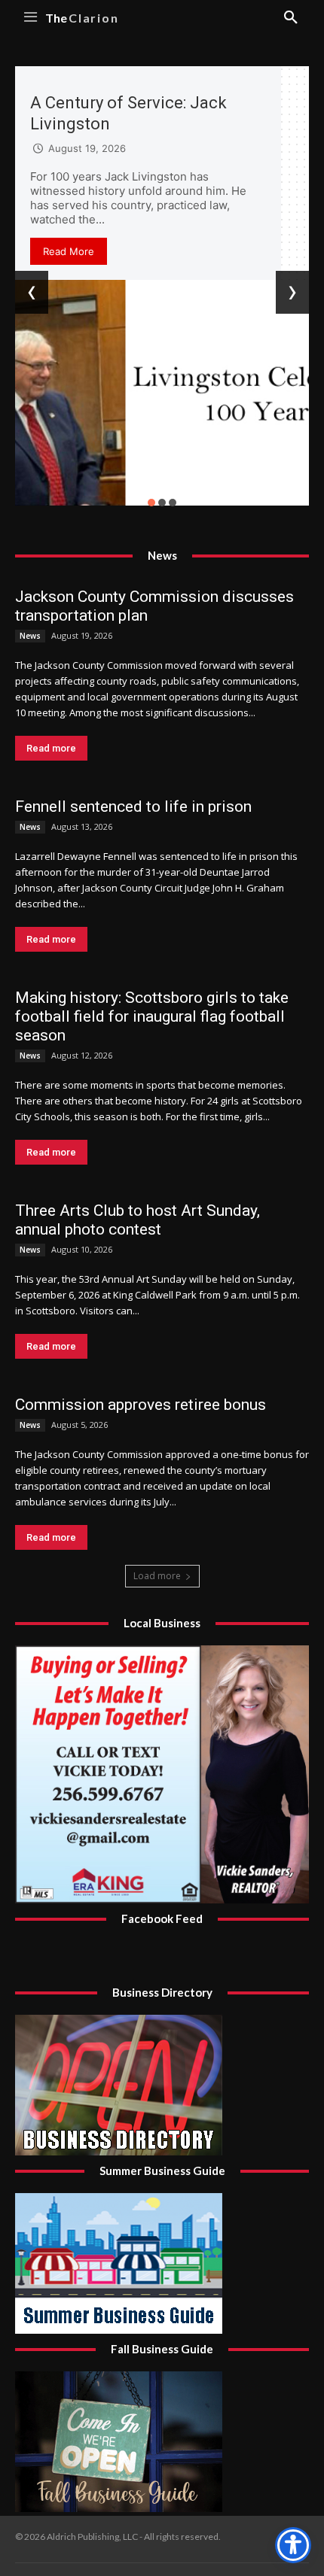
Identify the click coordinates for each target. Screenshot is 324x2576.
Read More (69, 251)
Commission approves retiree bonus (141, 1405)
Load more (157, 1576)
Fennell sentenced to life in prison (133, 807)
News (30, 636)
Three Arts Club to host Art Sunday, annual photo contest (138, 1220)
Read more (51, 748)
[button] (151, 503)
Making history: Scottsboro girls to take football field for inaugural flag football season (152, 1016)
